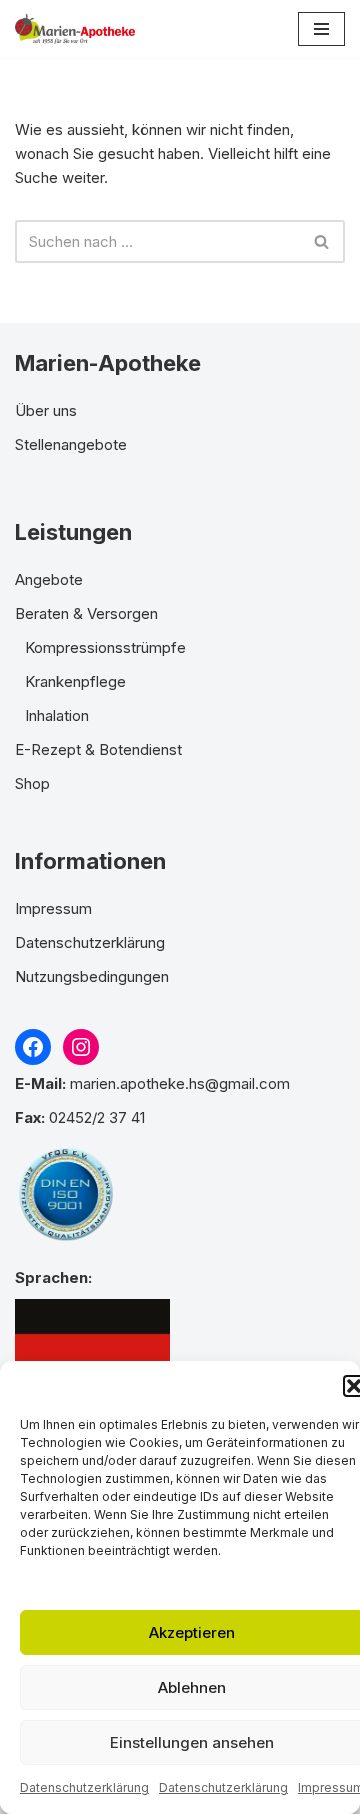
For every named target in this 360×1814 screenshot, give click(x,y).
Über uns (46, 410)
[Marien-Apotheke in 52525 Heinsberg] (75, 29)
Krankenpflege (75, 681)
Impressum (53, 908)
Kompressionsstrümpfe (105, 647)
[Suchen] (322, 241)
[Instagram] (81, 1047)
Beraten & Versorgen (86, 613)
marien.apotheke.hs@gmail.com (180, 1083)
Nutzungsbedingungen (92, 976)
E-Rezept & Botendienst (98, 749)
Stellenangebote (71, 444)
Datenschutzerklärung (84, 1787)
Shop (32, 783)
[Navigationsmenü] (321, 29)
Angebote (49, 579)
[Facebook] (33, 1047)
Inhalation (57, 715)
